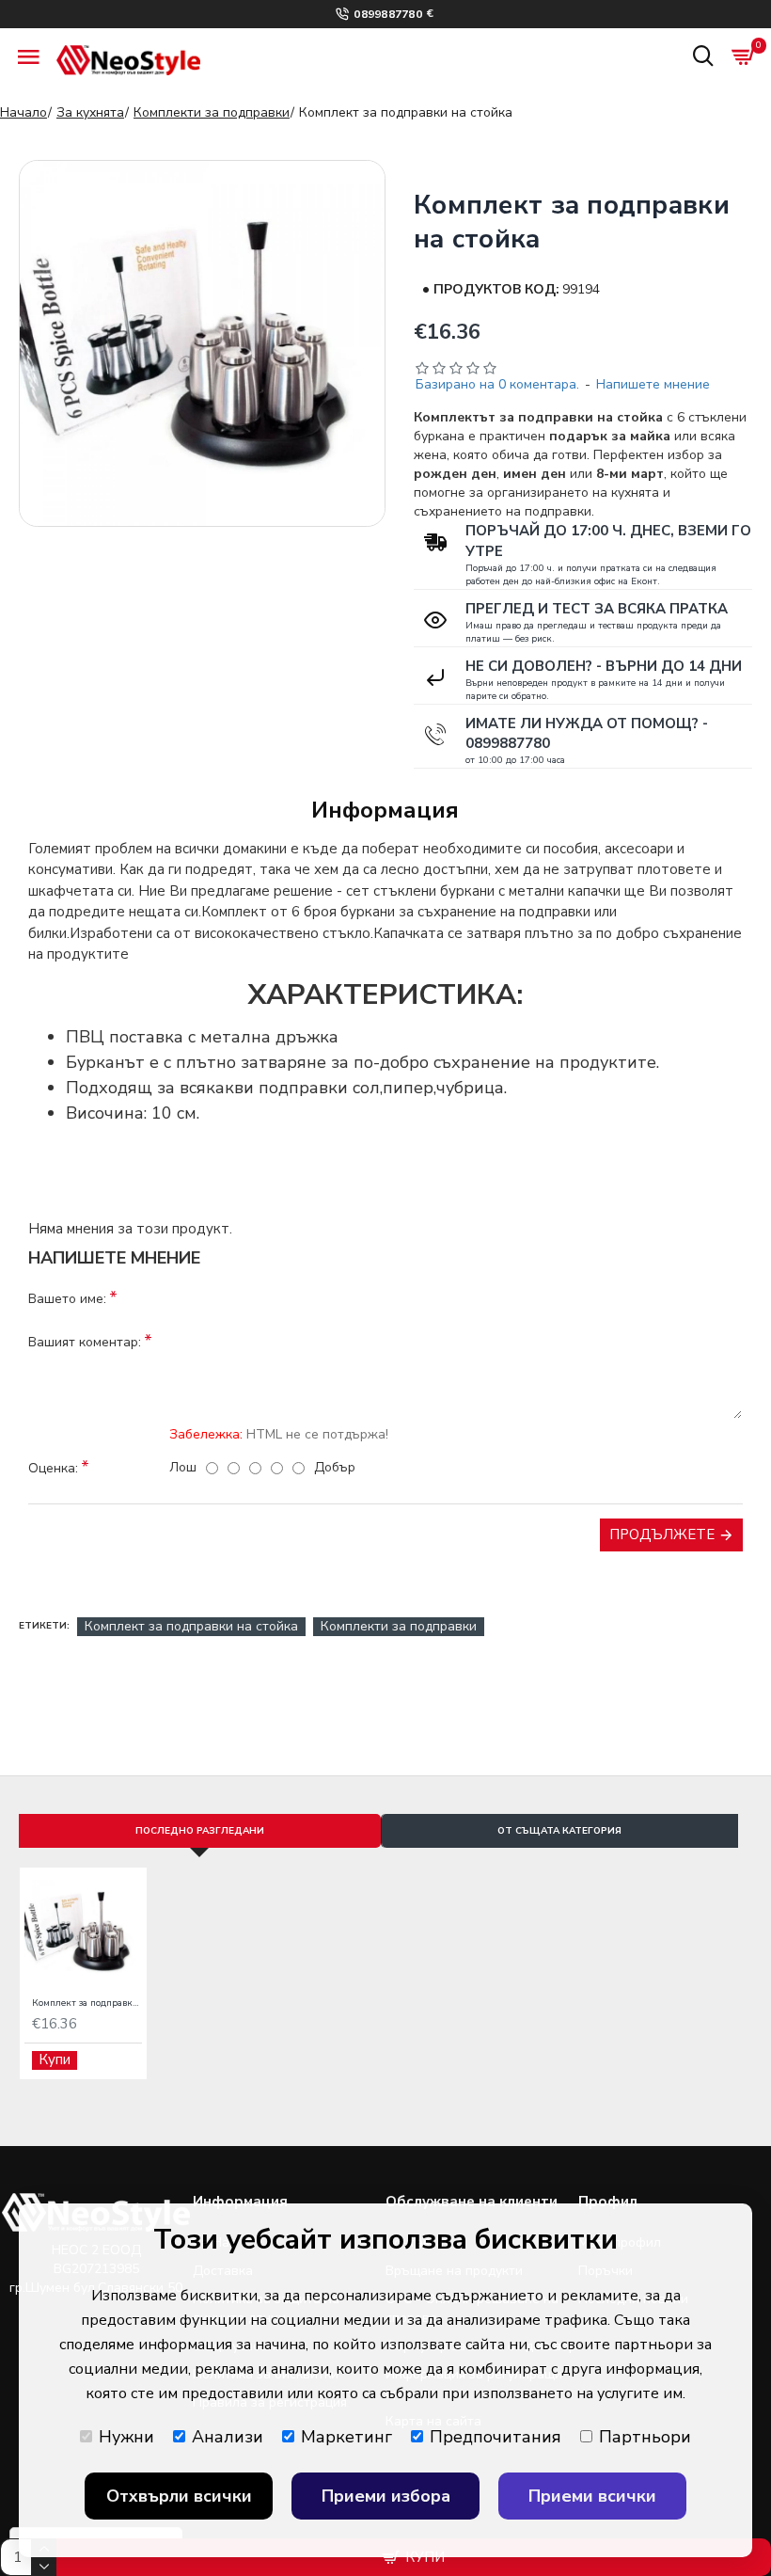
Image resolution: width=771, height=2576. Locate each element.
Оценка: (53, 1468)
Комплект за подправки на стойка (191, 1626)
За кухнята (90, 112)
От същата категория (559, 1831)
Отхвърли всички (179, 2496)
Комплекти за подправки (212, 112)
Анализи (228, 2437)
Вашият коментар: (85, 1342)
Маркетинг (346, 2437)
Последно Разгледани (200, 1831)
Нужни (126, 2437)
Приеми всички (592, 2496)
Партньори (645, 2437)
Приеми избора (386, 2496)
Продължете (662, 1534)
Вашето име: (67, 1299)
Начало (24, 112)
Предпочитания (496, 2437)
